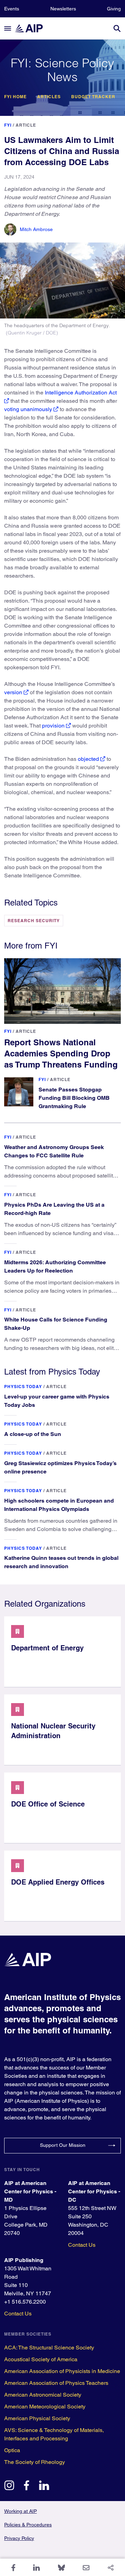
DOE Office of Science (48, 1804)
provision (53, 726)
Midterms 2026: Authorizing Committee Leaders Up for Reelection (55, 1266)
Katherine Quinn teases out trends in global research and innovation (61, 1562)
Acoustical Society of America (41, 2359)
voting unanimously (28, 409)
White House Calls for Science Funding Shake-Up (56, 1324)
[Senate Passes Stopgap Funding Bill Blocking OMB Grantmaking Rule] (19, 1092)
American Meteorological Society (45, 2407)
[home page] (32, 28)
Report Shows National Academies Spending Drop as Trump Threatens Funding (61, 1053)
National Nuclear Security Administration (53, 1731)
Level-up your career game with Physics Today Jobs (57, 1401)
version (13, 692)
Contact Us (82, 2245)
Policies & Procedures (28, 2525)
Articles (49, 97)
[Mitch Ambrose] (10, 229)
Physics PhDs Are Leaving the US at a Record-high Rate (54, 1209)
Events (12, 9)
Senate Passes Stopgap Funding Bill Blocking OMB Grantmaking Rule (74, 1098)
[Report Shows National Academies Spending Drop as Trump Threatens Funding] (62, 991)
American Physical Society (37, 2418)
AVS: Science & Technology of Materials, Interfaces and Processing (54, 2434)
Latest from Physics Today (52, 1372)
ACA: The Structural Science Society (49, 2348)
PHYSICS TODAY (23, 1387)
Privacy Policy (19, 2538)
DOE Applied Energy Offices (58, 1882)
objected (88, 759)
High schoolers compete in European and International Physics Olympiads (59, 1505)
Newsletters (63, 9)
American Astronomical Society (43, 2395)
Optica (12, 2450)
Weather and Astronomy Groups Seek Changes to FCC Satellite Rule (54, 1151)
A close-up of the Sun (33, 1434)
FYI (8, 125)
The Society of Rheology (35, 2462)
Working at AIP (20, 2511)
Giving (114, 9)
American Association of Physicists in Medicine (62, 2371)
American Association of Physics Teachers (56, 2383)
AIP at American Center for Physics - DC (94, 2191)
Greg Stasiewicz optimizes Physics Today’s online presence (60, 1467)
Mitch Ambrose (36, 229)
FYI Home (15, 97)
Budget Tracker (93, 97)
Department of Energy (47, 1648)
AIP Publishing (24, 2260)
